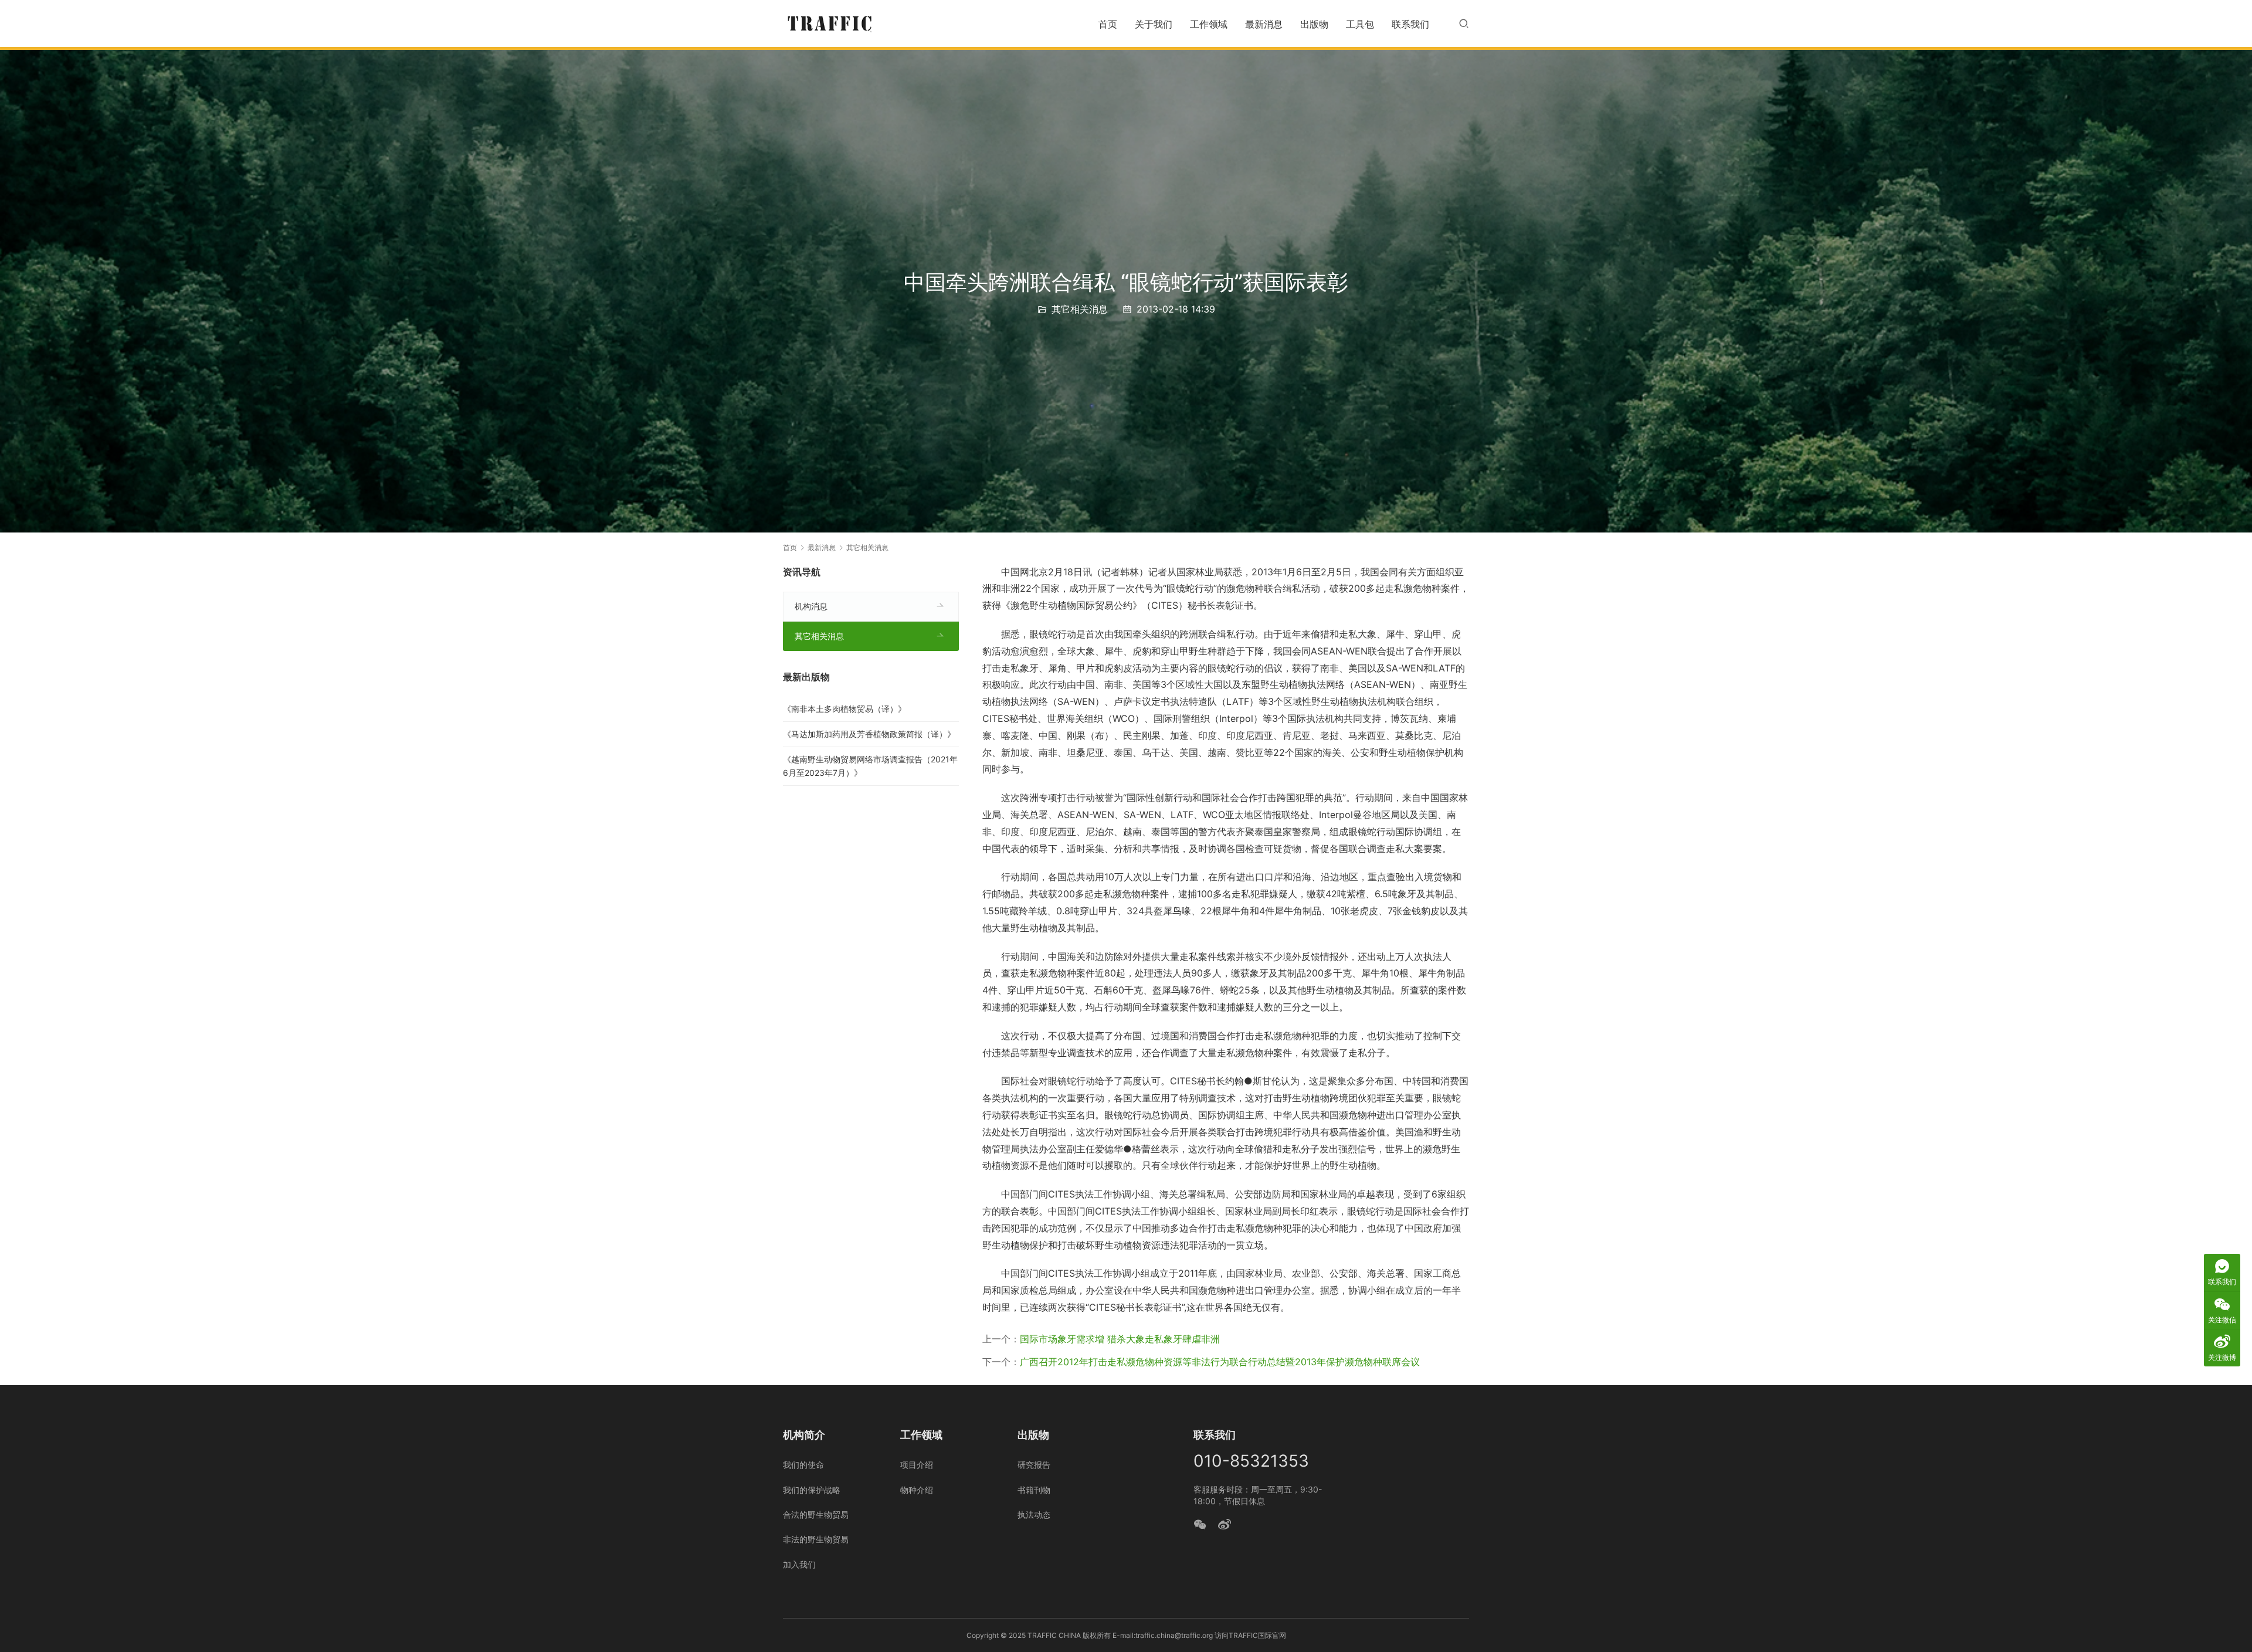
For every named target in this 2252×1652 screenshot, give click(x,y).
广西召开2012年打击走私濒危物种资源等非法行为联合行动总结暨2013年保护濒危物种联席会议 (1220, 1362)
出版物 (1314, 24)
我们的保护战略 (812, 1490)
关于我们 (1154, 24)
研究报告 (1034, 1465)
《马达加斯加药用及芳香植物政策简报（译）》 (869, 734)
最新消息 (1264, 24)
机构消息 (811, 606)
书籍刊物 (1034, 1490)
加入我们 (799, 1564)
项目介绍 (917, 1465)
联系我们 (1410, 24)
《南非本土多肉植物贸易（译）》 (844, 709)
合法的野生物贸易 (816, 1514)
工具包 (1360, 24)
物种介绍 (917, 1490)
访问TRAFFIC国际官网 (1250, 1635)
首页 (1108, 24)
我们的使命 (803, 1465)
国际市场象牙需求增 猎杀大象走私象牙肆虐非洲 (1120, 1339)
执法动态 (1034, 1514)
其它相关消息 (1080, 309)
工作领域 (1209, 24)
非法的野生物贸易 (816, 1539)
